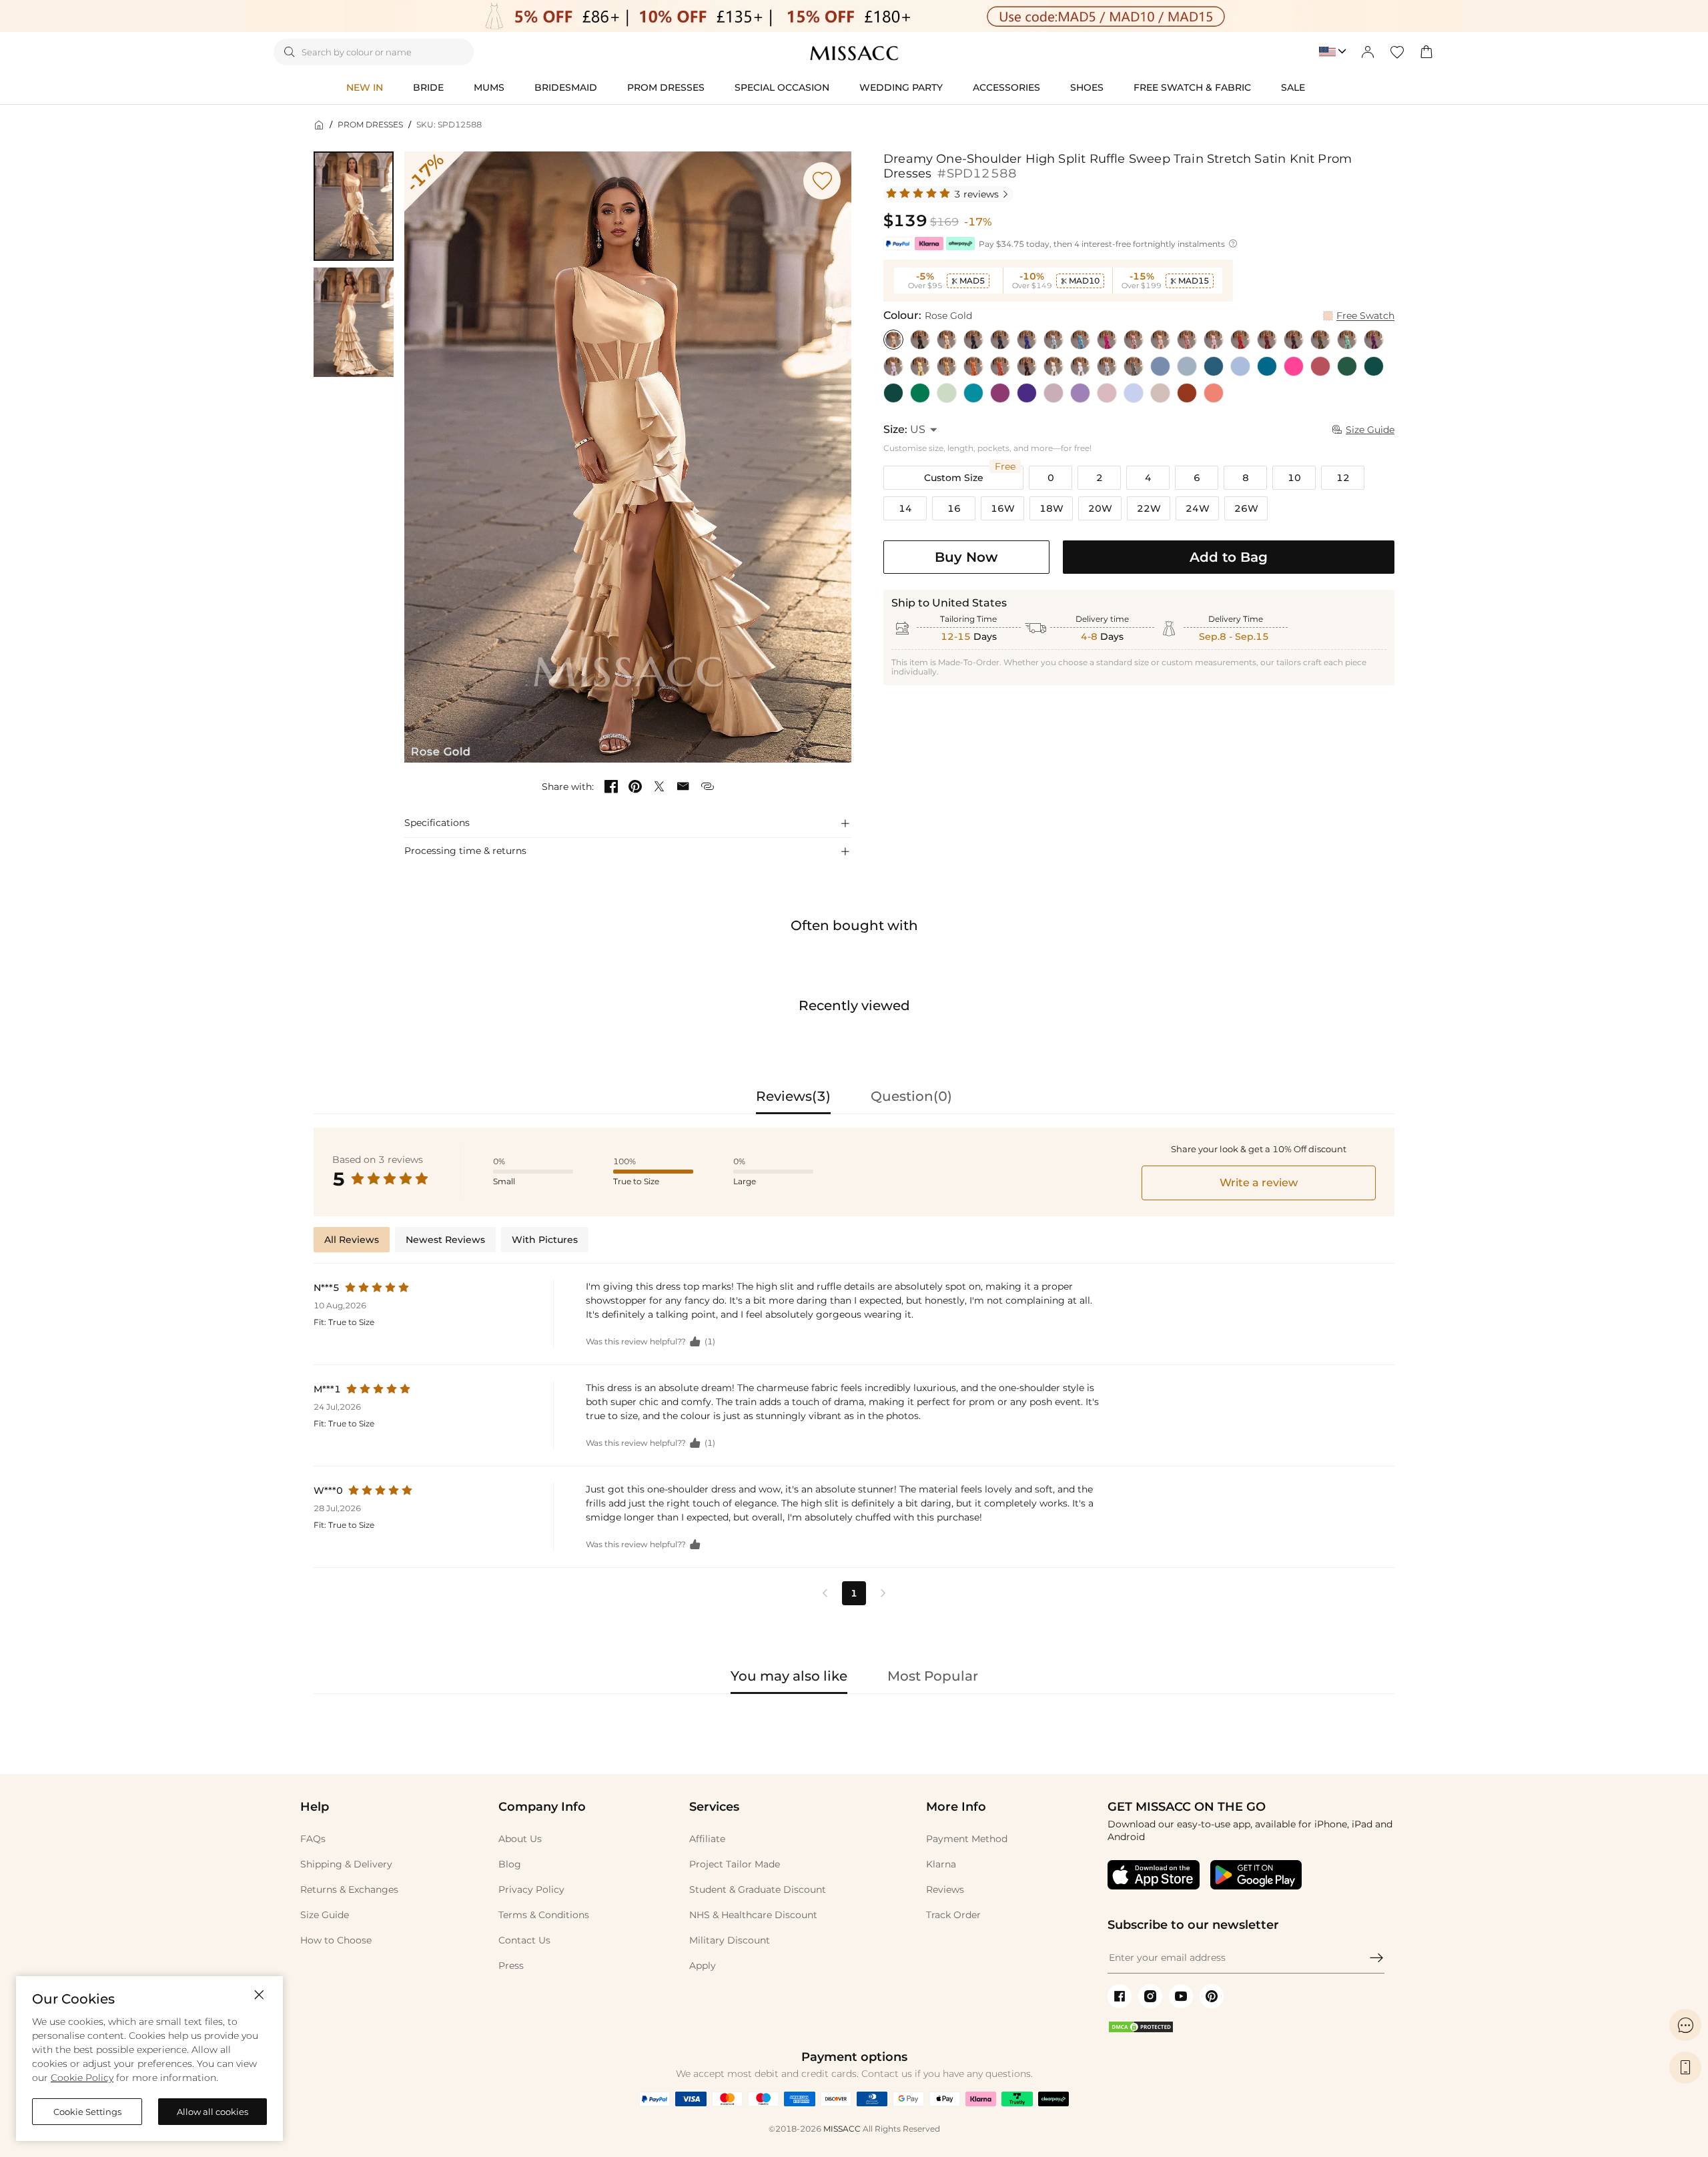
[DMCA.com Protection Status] (1141, 2030)
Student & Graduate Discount (758, 1889)
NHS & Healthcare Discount (753, 1915)
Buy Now (966, 557)
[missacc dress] (854, 16)
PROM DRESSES (370, 124)
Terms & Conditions (544, 1915)
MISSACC (842, 2129)
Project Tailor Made (735, 1864)
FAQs (313, 1839)
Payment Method (967, 1839)
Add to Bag (1229, 557)
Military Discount (730, 1940)
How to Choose (336, 1940)
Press (511, 1966)
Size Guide (325, 1915)
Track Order (953, 1915)
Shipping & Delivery (346, 1864)
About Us (520, 1839)
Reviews (945, 1889)
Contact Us (524, 1940)
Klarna (941, 1864)
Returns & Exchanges (349, 1889)
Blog (510, 1864)
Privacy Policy (531, 1889)
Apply (703, 1966)
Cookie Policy (82, 2078)
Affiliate (707, 1839)
